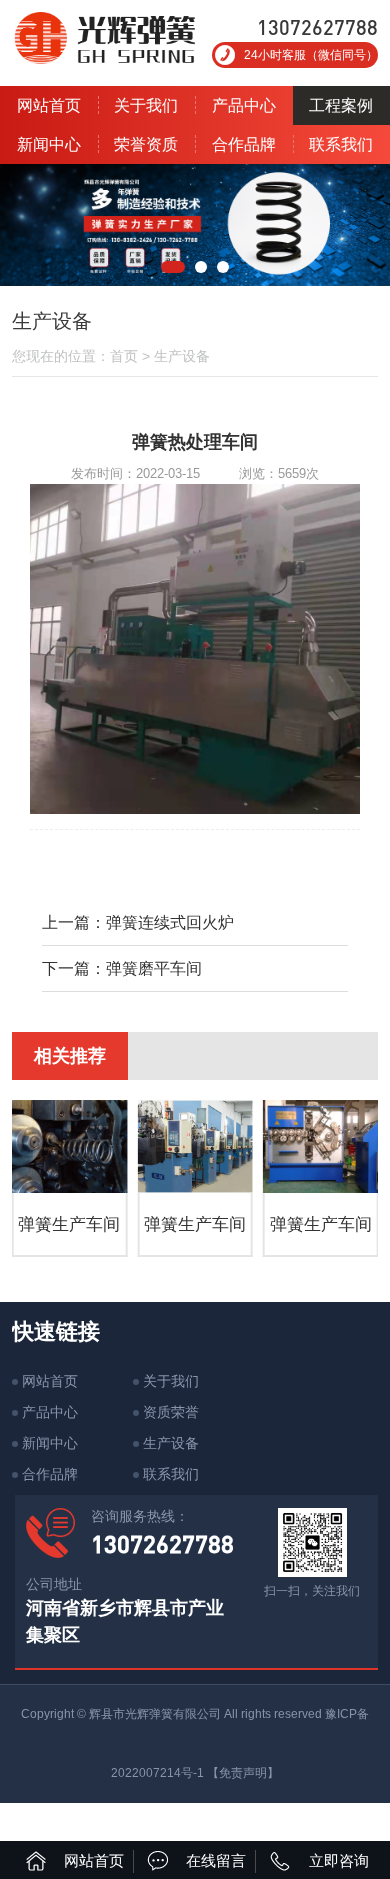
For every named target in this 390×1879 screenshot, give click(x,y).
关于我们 (146, 105)
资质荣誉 (171, 1412)
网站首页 (49, 105)
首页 (124, 356)
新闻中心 (49, 144)
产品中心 (244, 105)
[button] (173, 267)
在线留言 (216, 1860)
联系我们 (171, 1474)
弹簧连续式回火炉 (170, 922)
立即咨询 (339, 1860)
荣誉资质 (146, 144)
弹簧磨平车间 (154, 968)
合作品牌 (244, 144)
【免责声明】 (243, 1773)
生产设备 (182, 356)
